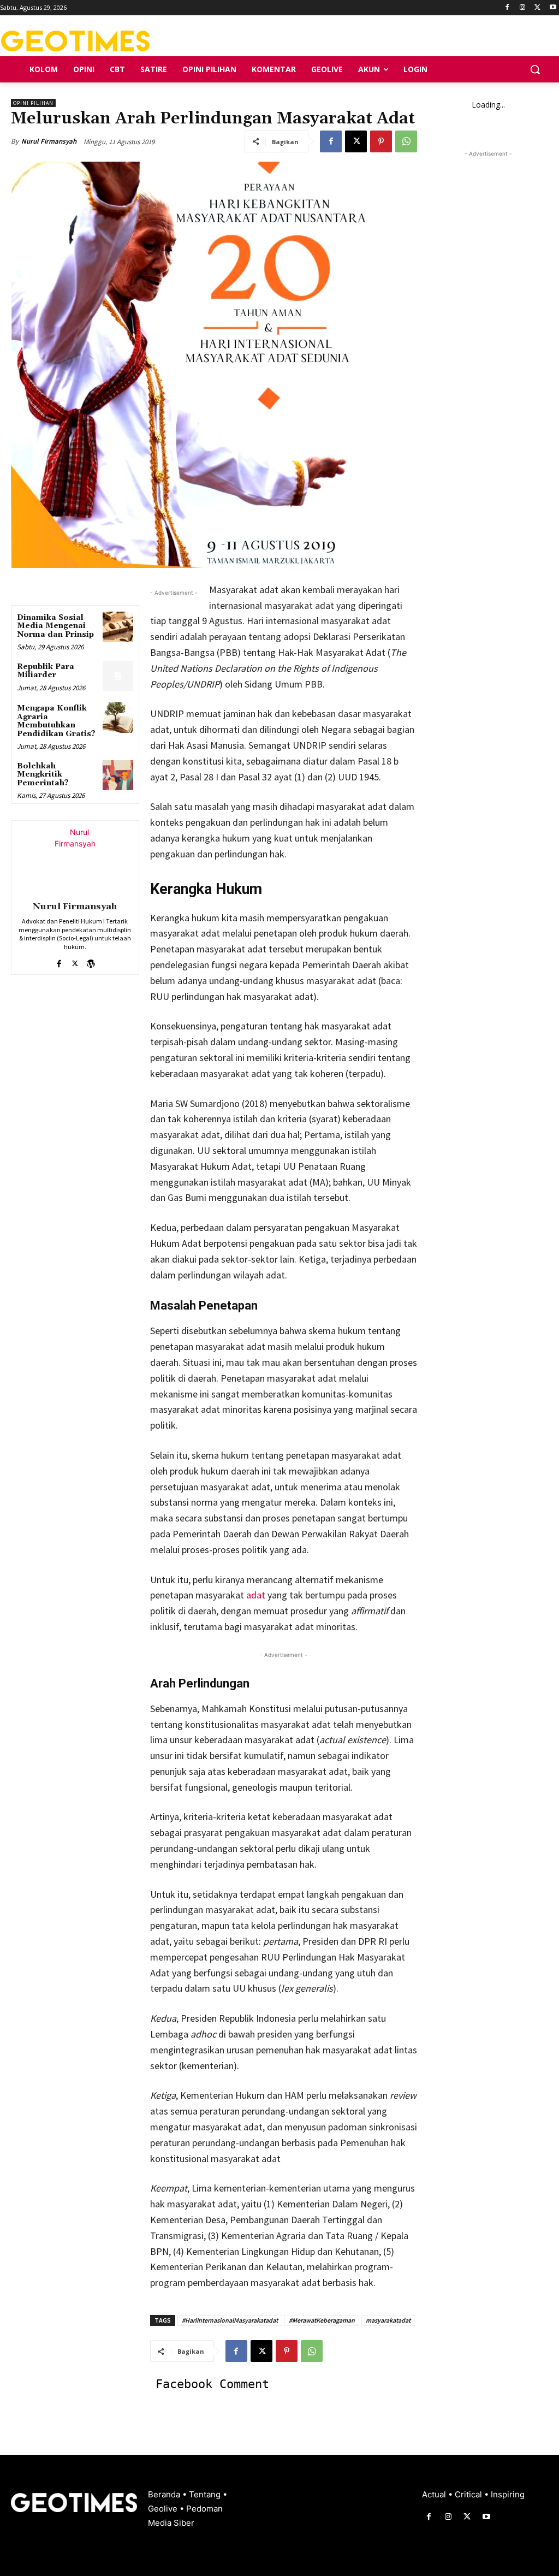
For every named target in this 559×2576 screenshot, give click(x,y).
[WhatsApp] (406, 141)
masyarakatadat (388, 2320)
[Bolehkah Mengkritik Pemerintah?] (118, 775)
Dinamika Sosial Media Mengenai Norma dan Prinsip (55, 626)
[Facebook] (507, 8)
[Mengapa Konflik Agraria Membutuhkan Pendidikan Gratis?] (118, 717)
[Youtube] (553, 8)
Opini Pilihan (33, 103)
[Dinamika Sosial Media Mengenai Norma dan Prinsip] (118, 627)
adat (256, 1595)
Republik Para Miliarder (46, 671)
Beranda (165, 2494)
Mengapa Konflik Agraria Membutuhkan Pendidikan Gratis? (56, 721)
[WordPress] (91, 961)
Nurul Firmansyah (49, 141)
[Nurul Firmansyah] (75, 859)
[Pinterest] (381, 141)
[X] (537, 8)
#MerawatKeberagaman (322, 2320)
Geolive (164, 2509)
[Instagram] (523, 8)
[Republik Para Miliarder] (118, 676)
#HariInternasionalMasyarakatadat (230, 2320)
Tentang (206, 2494)
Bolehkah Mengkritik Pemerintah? (43, 775)
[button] (535, 69)
